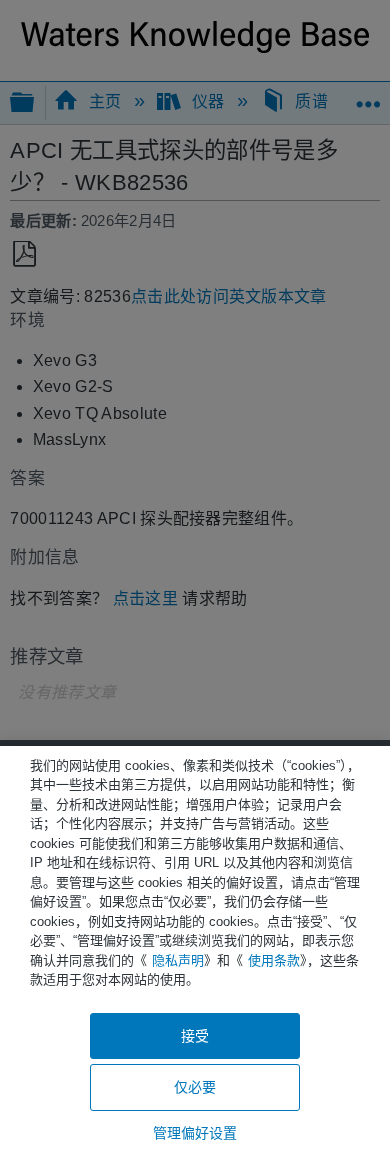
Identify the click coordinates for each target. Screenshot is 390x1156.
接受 (195, 1036)
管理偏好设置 (195, 1133)
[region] (195, 951)
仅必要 (195, 1087)
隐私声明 (178, 960)
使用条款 (274, 960)
